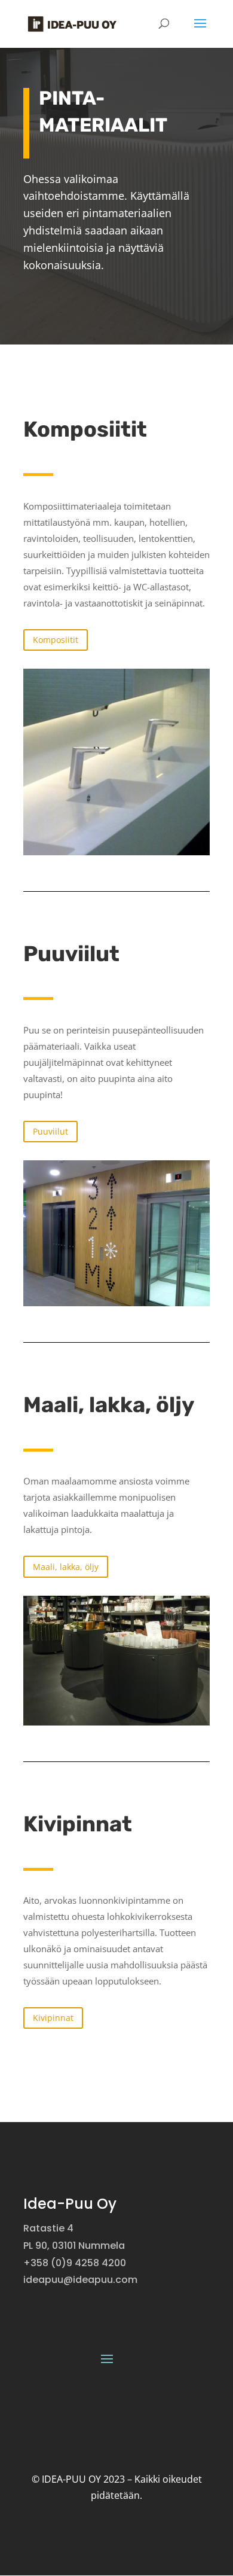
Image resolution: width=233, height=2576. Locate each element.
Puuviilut (50, 1131)
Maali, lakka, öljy (66, 1567)
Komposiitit (56, 640)
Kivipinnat (53, 2018)
